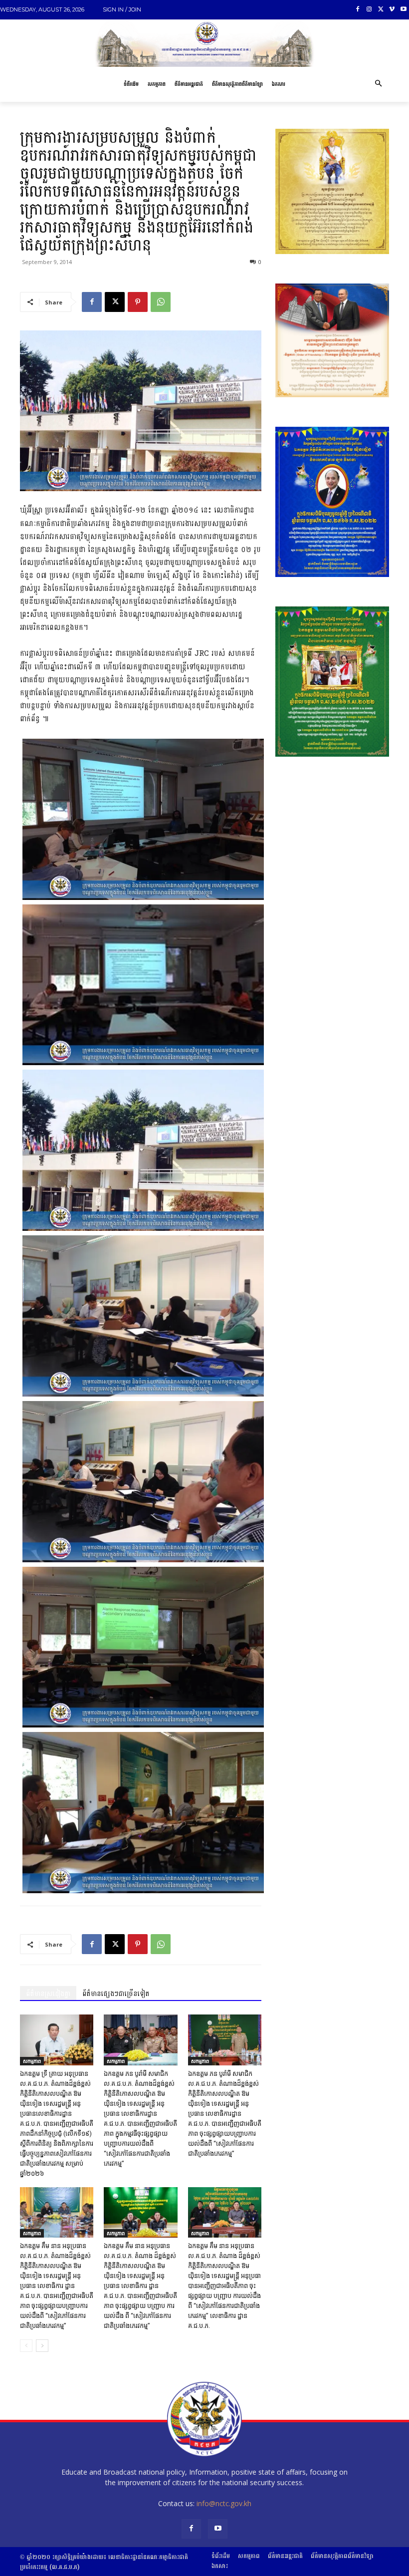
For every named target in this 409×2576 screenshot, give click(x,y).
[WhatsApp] (161, 302)
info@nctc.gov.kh (224, 2503)
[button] (378, 84)
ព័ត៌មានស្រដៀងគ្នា (48, 1994)
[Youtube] (403, 10)
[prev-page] (26, 2346)
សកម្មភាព (32, 2061)
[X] (381, 10)
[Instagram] (369, 10)
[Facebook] (358, 10)
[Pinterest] (138, 302)
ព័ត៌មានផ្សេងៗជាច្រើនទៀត (116, 1994)
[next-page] (42, 2346)
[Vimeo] (392, 10)
